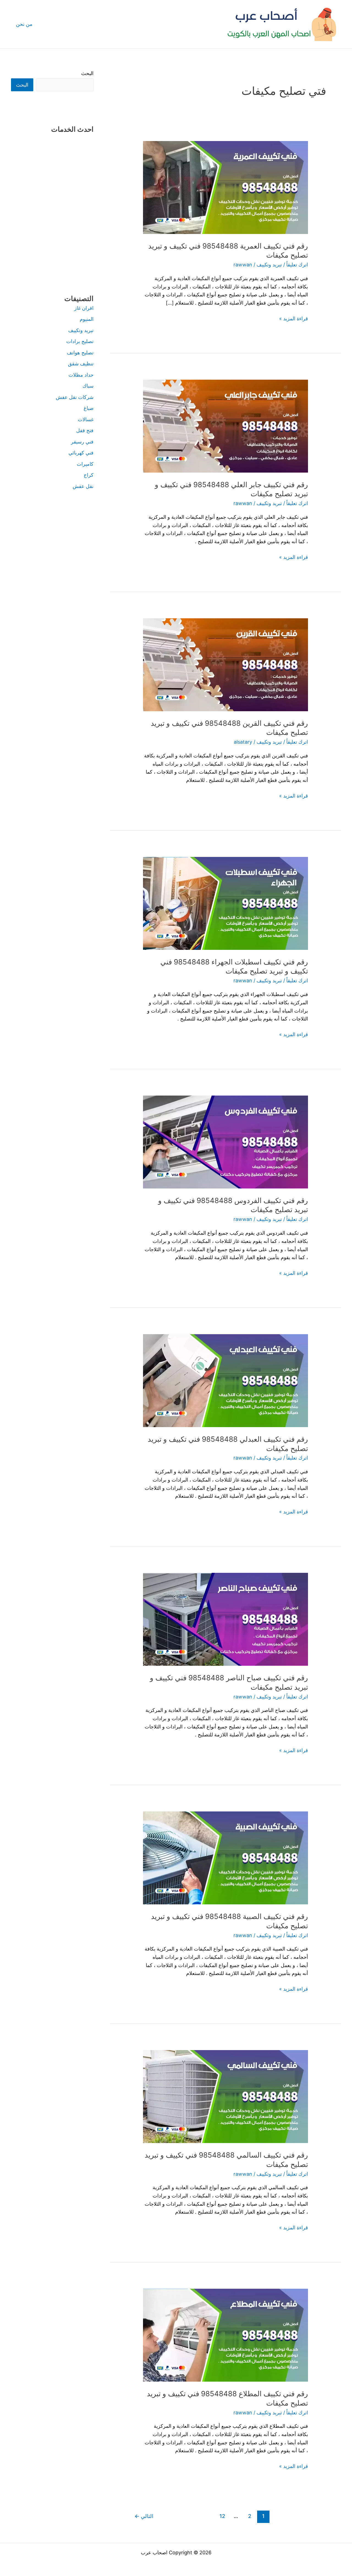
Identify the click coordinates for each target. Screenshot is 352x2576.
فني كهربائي (81, 453)
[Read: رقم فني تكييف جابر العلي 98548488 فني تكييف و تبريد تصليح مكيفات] (226, 426)
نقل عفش (83, 486)
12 (222, 2516)
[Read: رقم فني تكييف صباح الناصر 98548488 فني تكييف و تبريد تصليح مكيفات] (226, 1619)
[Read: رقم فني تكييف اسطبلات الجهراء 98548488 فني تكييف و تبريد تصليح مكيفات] (226, 903)
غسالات (86, 419)
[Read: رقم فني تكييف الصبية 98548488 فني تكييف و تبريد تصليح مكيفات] (226, 1857)
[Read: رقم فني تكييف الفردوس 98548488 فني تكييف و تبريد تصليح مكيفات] (226, 1142)
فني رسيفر (82, 442)
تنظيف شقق (81, 364)
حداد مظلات (81, 375)
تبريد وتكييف (269, 265)
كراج (89, 475)
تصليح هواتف (80, 353)
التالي (144, 2516)
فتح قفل (85, 430)
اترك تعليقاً (297, 265)
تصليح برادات (80, 341)
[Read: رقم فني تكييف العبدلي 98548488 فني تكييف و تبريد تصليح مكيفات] (226, 1380)
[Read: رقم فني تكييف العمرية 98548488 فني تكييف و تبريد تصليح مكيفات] (226, 187)
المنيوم (87, 319)
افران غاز (84, 308)
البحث (87, 73)
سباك (88, 386)
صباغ (89, 408)
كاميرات (85, 464)
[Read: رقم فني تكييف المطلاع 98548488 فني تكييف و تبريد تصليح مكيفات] (226, 2335)
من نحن (24, 24)
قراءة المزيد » (294, 318)
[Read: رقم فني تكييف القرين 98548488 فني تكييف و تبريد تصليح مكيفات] (226, 664)
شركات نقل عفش (75, 397)
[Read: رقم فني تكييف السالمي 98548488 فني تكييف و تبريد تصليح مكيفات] (226, 2096)
